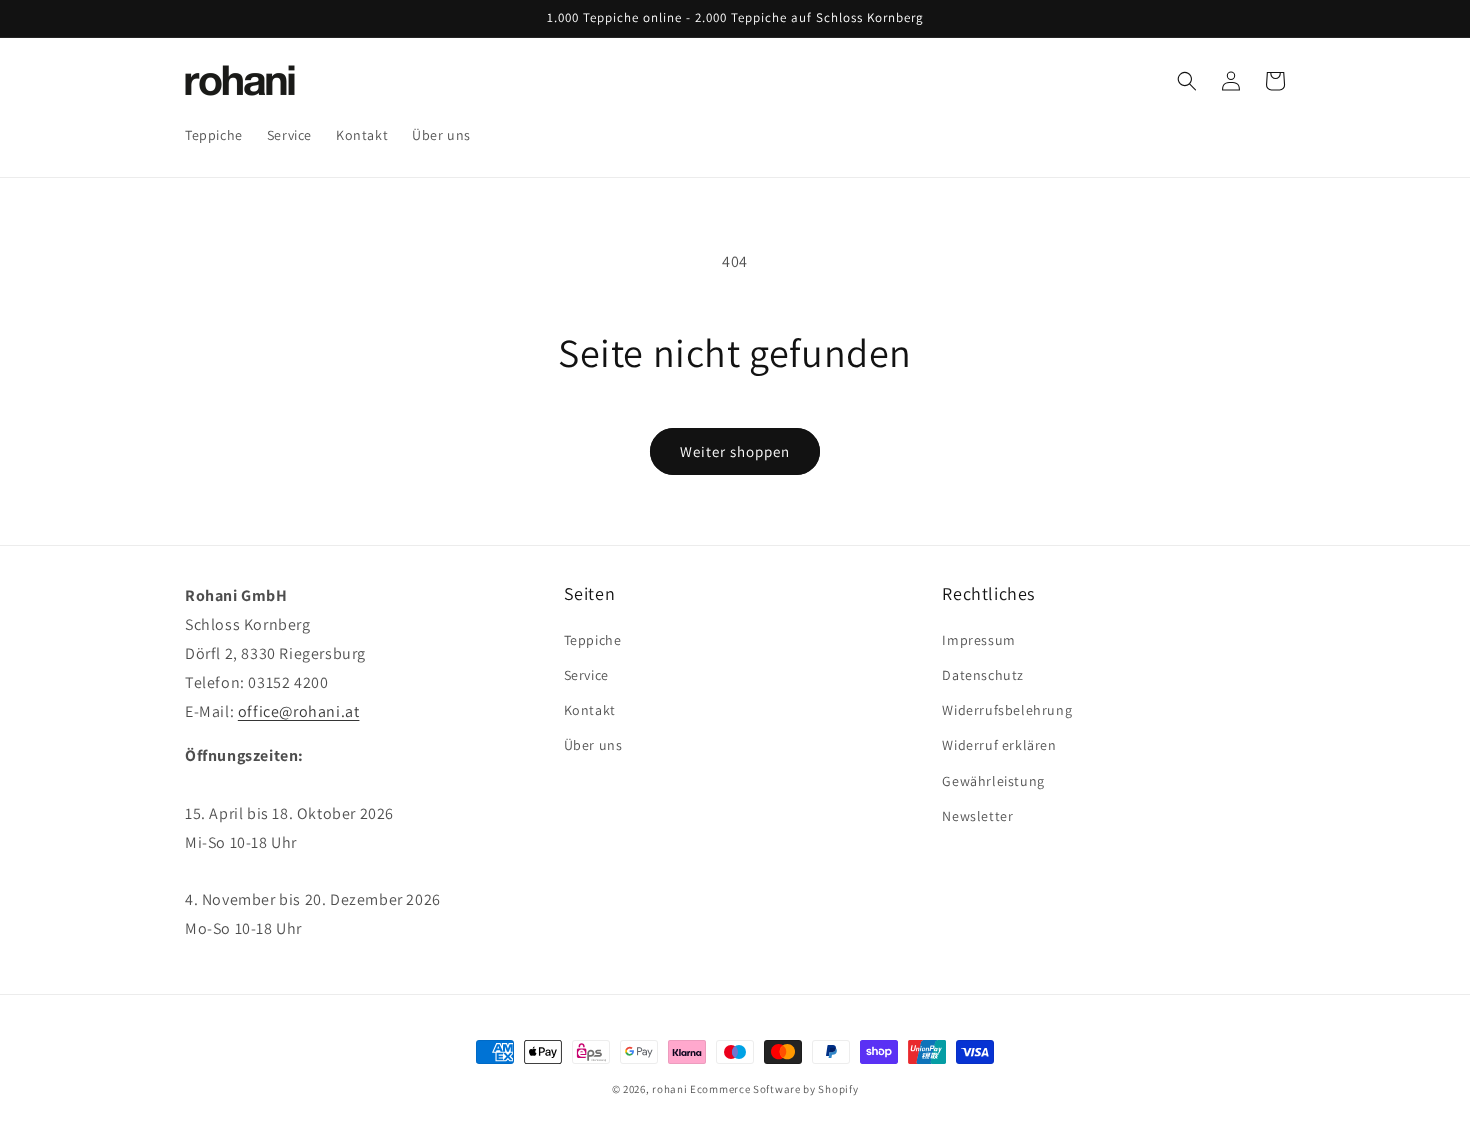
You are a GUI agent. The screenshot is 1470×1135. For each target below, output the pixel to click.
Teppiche (593, 640)
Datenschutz (983, 675)
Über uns (593, 745)
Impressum (978, 640)
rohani (669, 1089)
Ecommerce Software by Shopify (774, 1089)
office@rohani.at (299, 711)
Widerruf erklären (999, 745)
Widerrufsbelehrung (1007, 710)
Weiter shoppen (735, 451)
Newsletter (977, 816)
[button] (1187, 81)
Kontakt (590, 710)
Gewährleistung (993, 781)
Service (586, 675)
